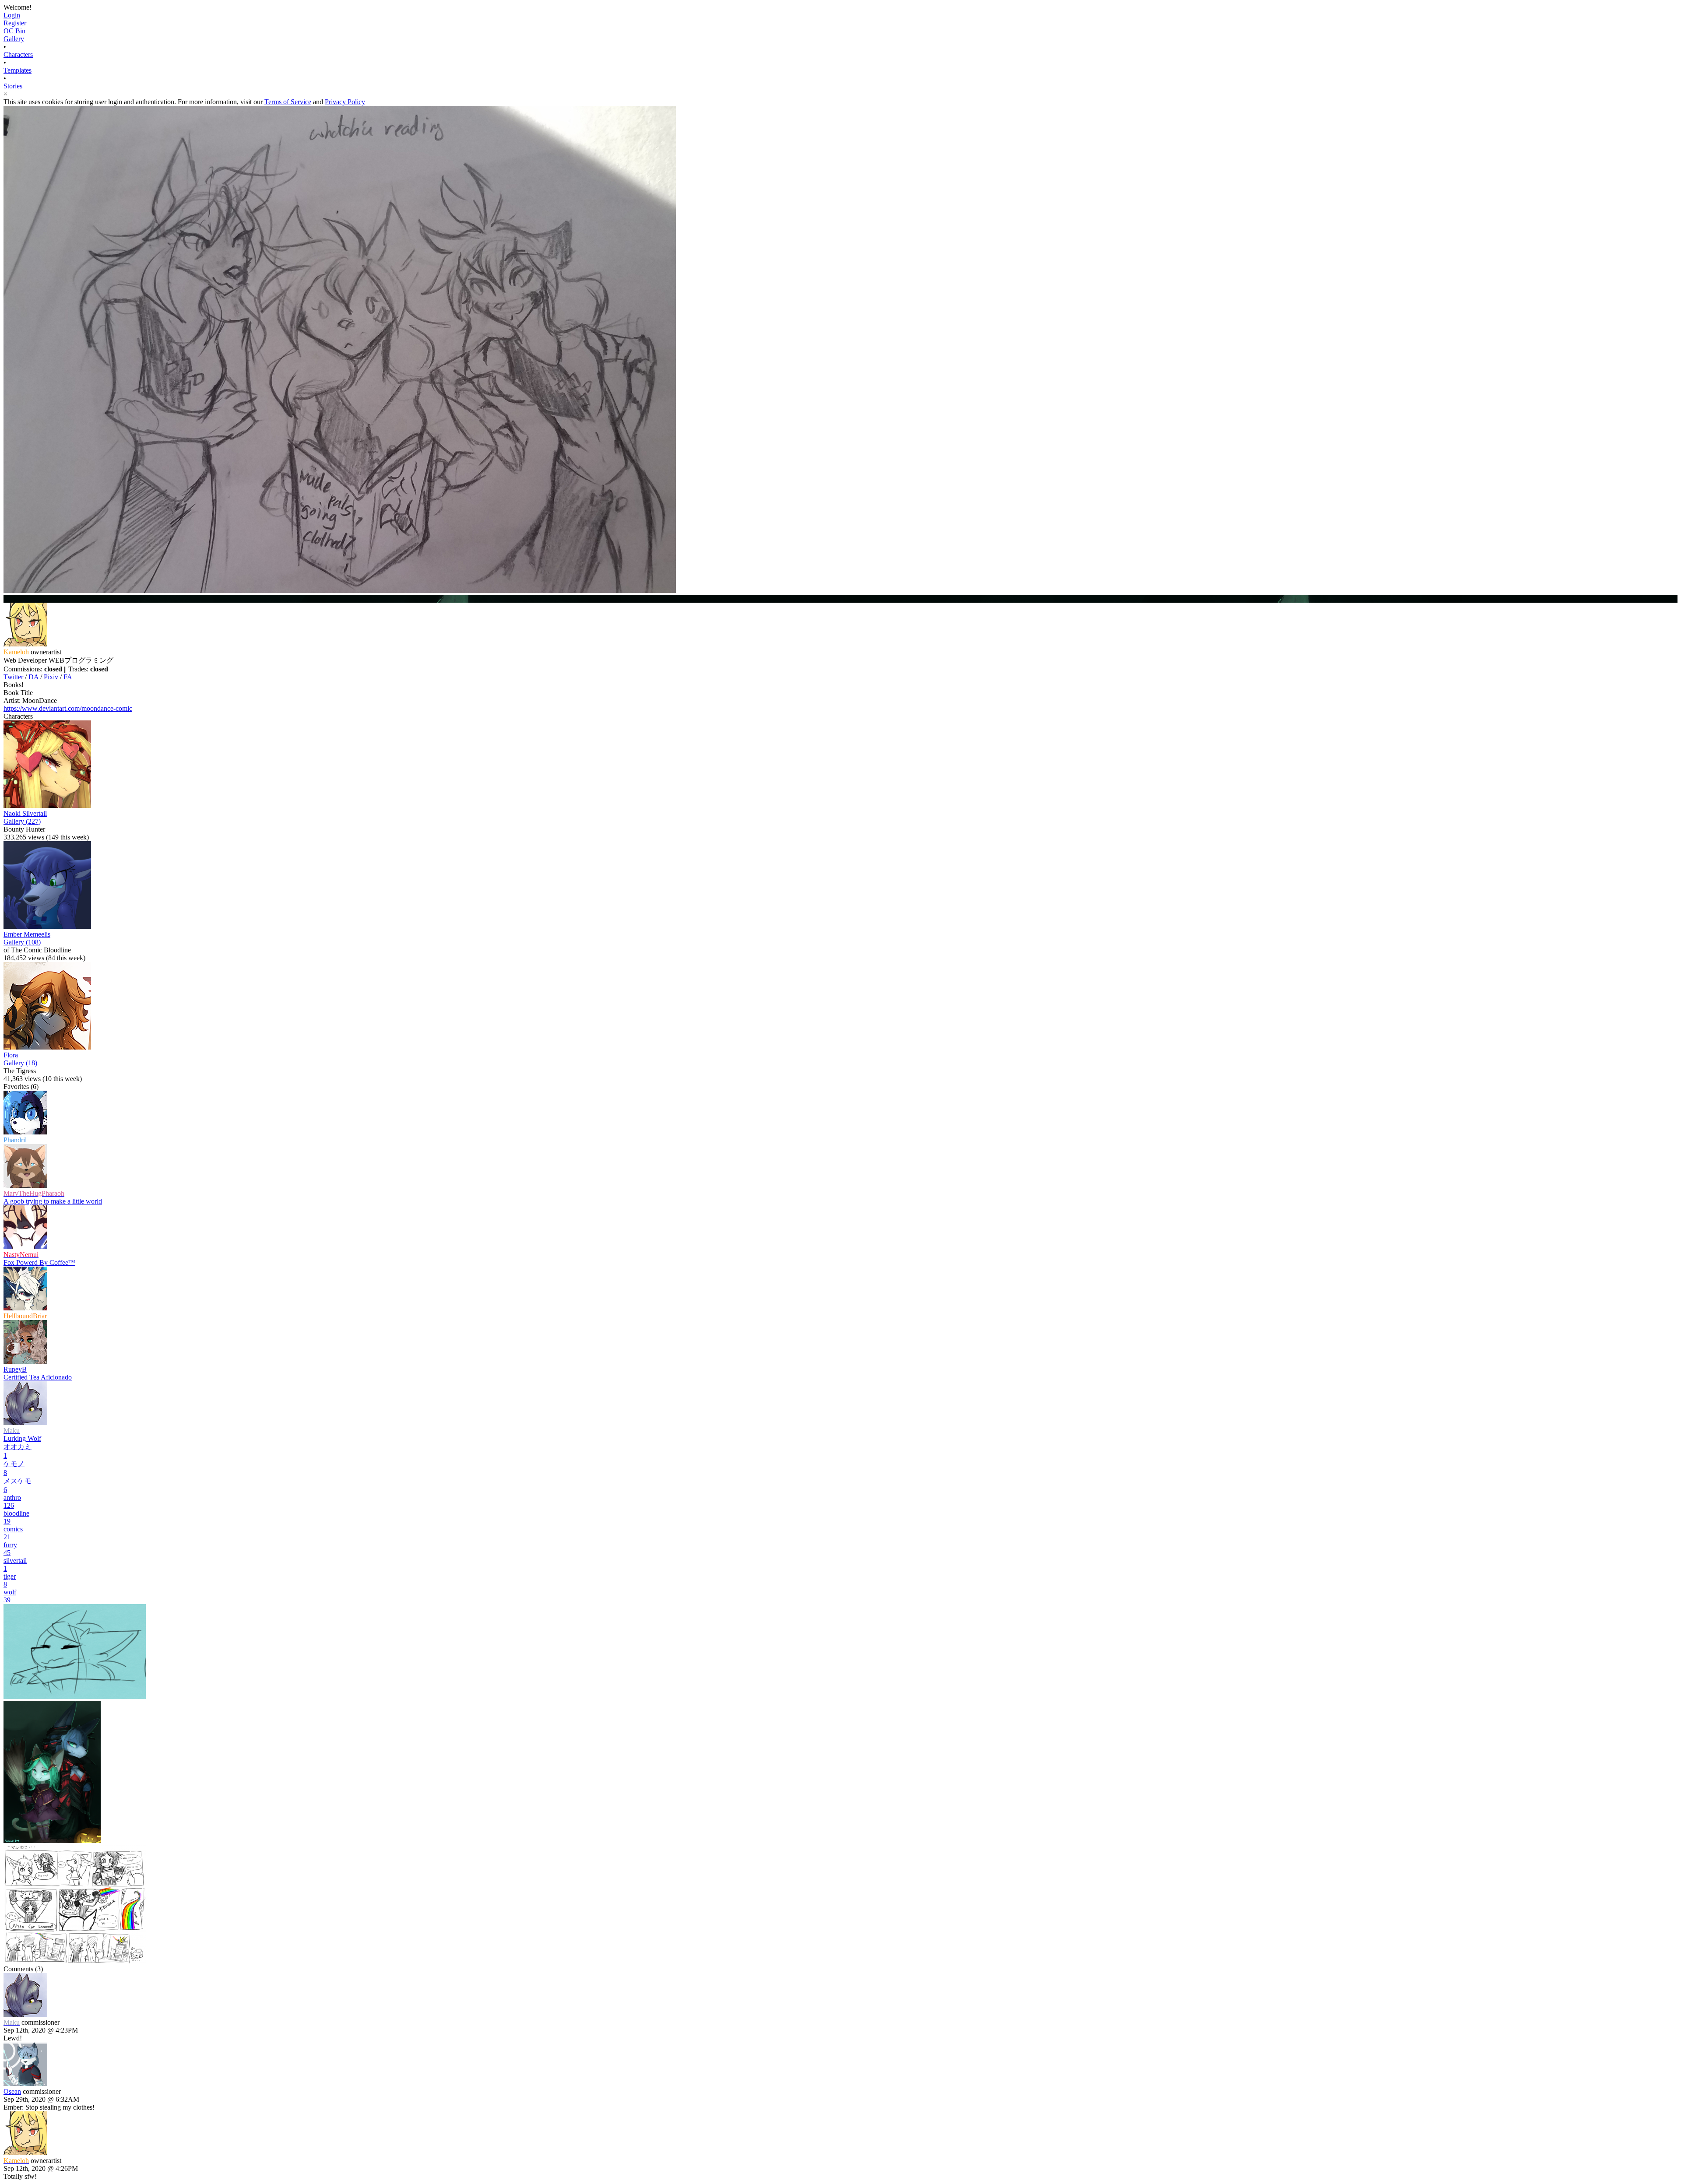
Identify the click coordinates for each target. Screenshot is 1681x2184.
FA (68, 677)
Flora (11, 1055)
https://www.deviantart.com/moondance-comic (68, 708)
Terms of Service (288, 102)
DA (33, 677)
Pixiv (51, 677)
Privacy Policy (345, 102)
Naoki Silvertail (25, 813)
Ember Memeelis (27, 934)
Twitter (13, 677)
